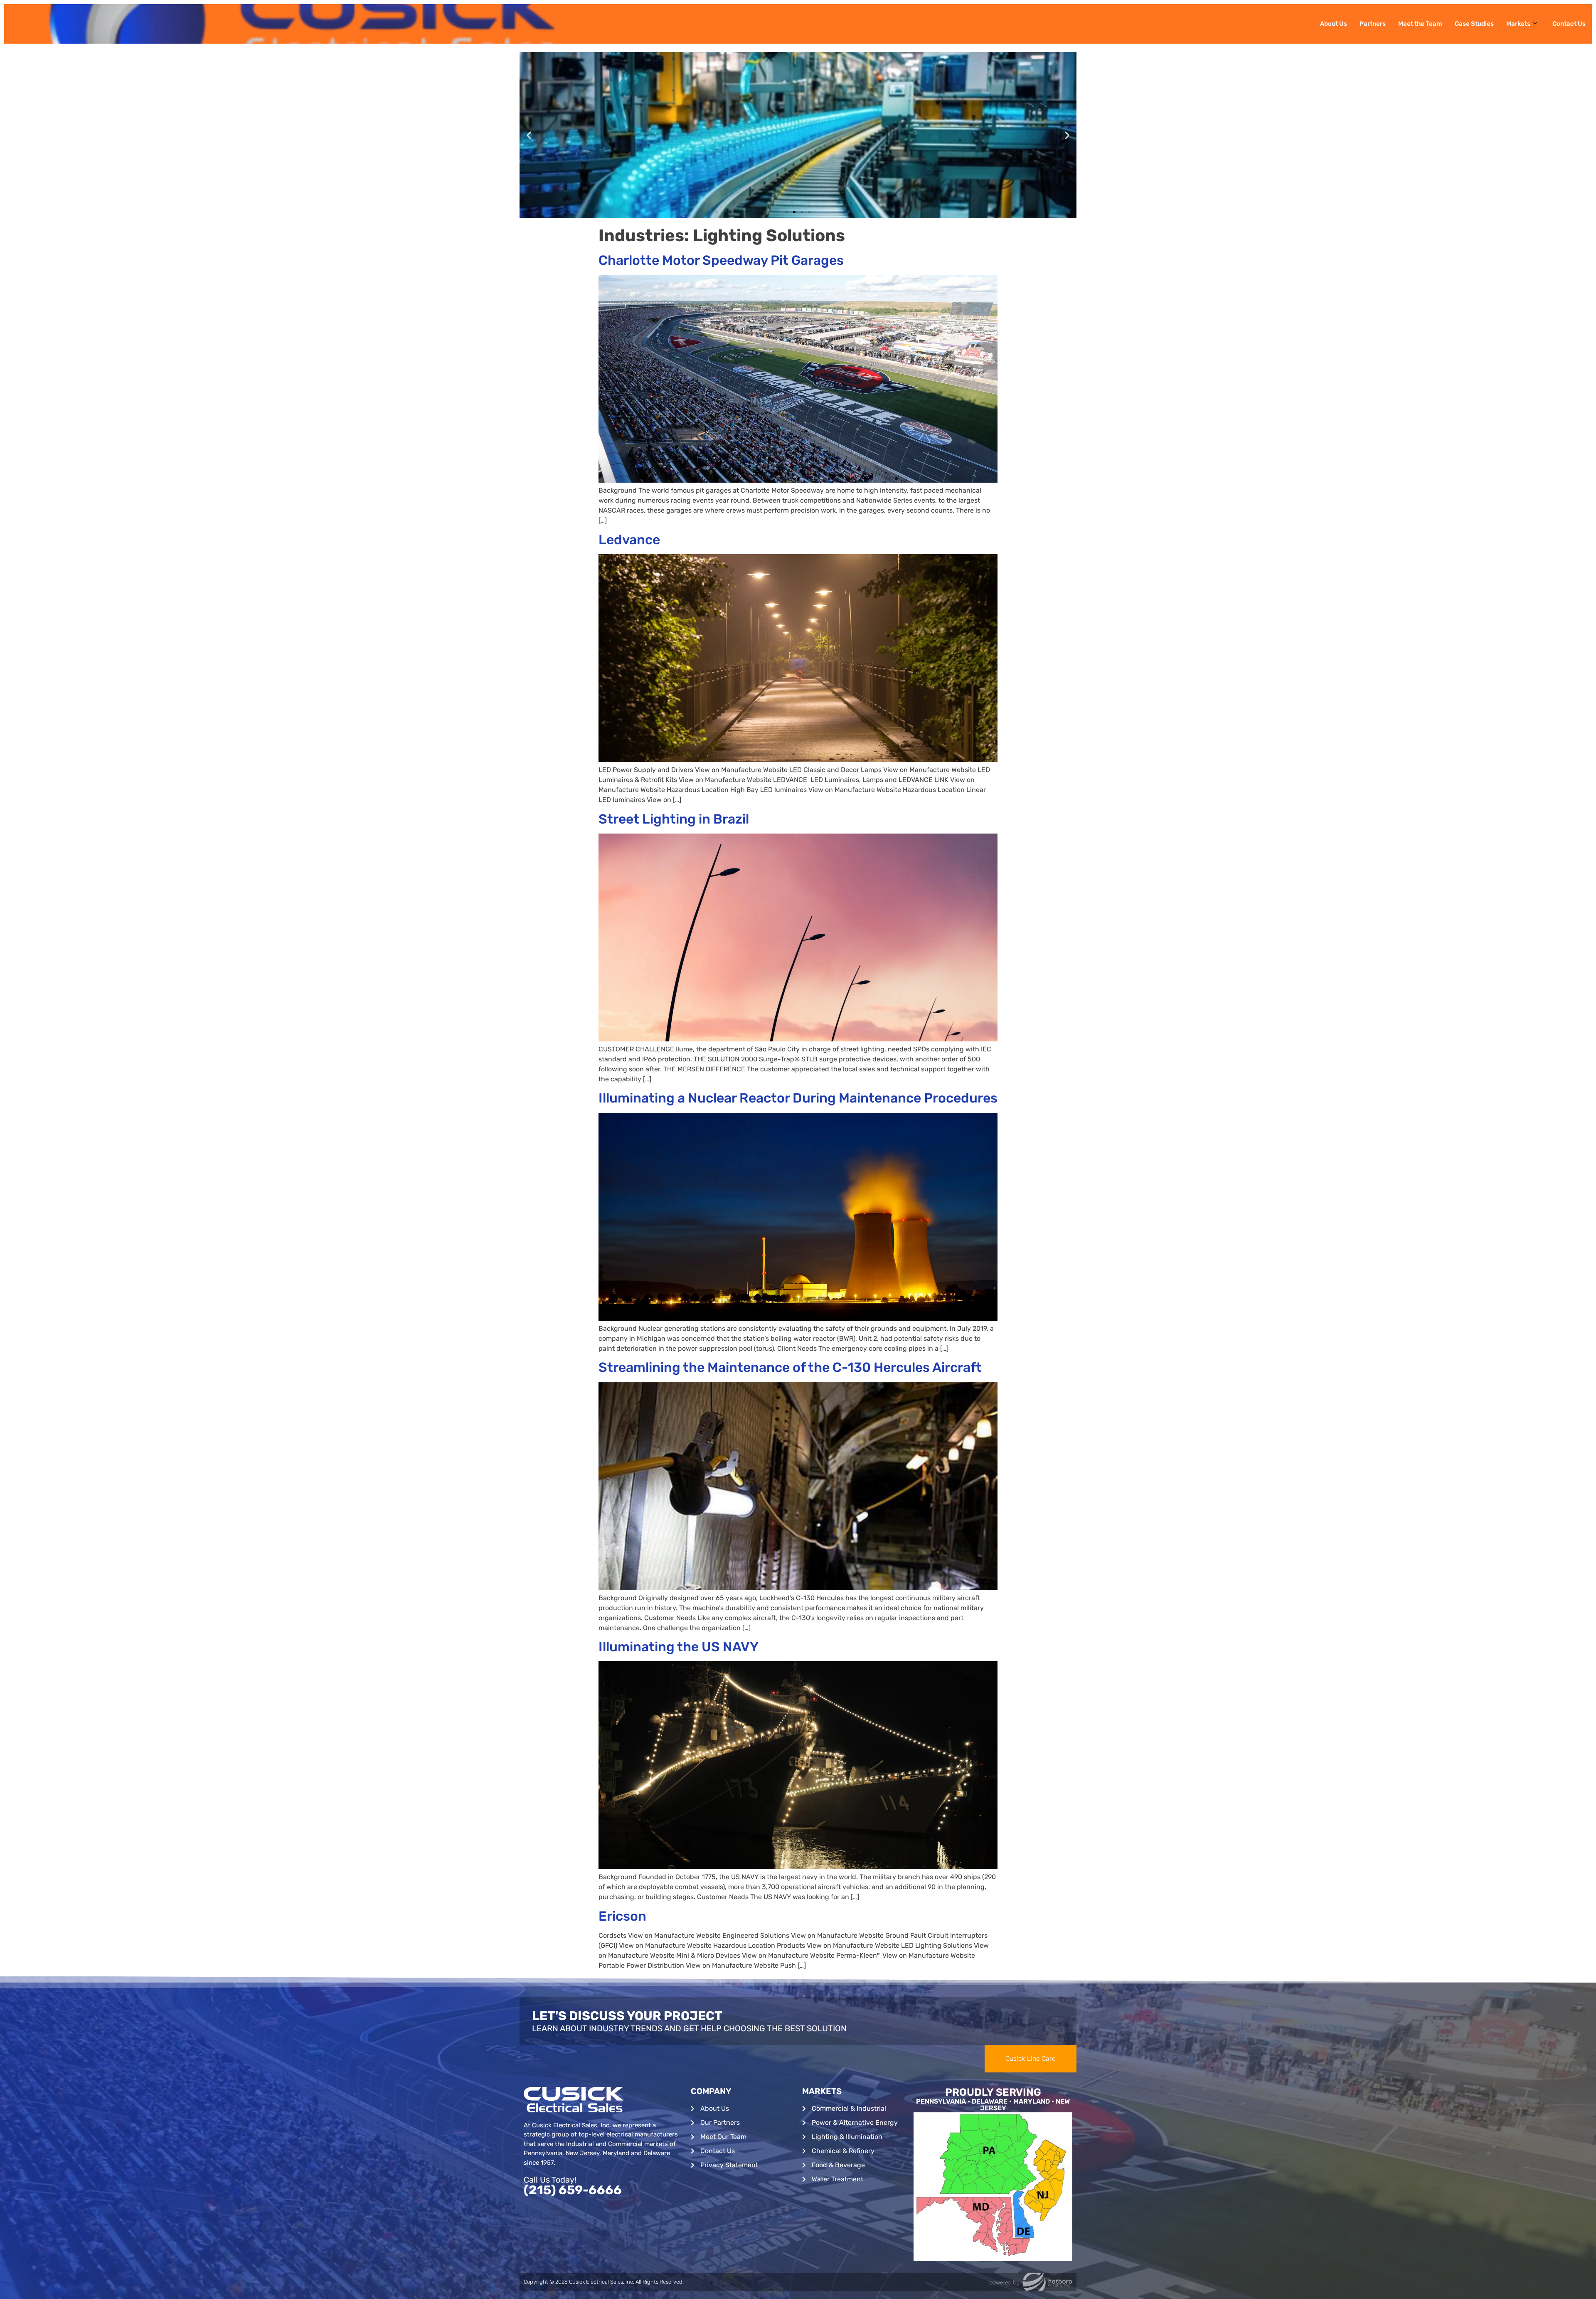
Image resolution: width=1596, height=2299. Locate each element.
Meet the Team (1420, 24)
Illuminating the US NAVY (679, 1647)
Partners (1373, 24)
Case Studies (1474, 24)
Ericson (622, 1916)
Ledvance (629, 540)
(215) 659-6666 (573, 2190)
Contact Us (1569, 24)
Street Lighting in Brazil (674, 819)
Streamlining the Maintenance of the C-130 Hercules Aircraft (790, 1367)
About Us (1334, 24)
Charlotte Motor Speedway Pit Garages (721, 260)
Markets (1518, 24)
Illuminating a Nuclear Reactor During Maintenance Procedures (798, 1098)
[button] (529, 135)
